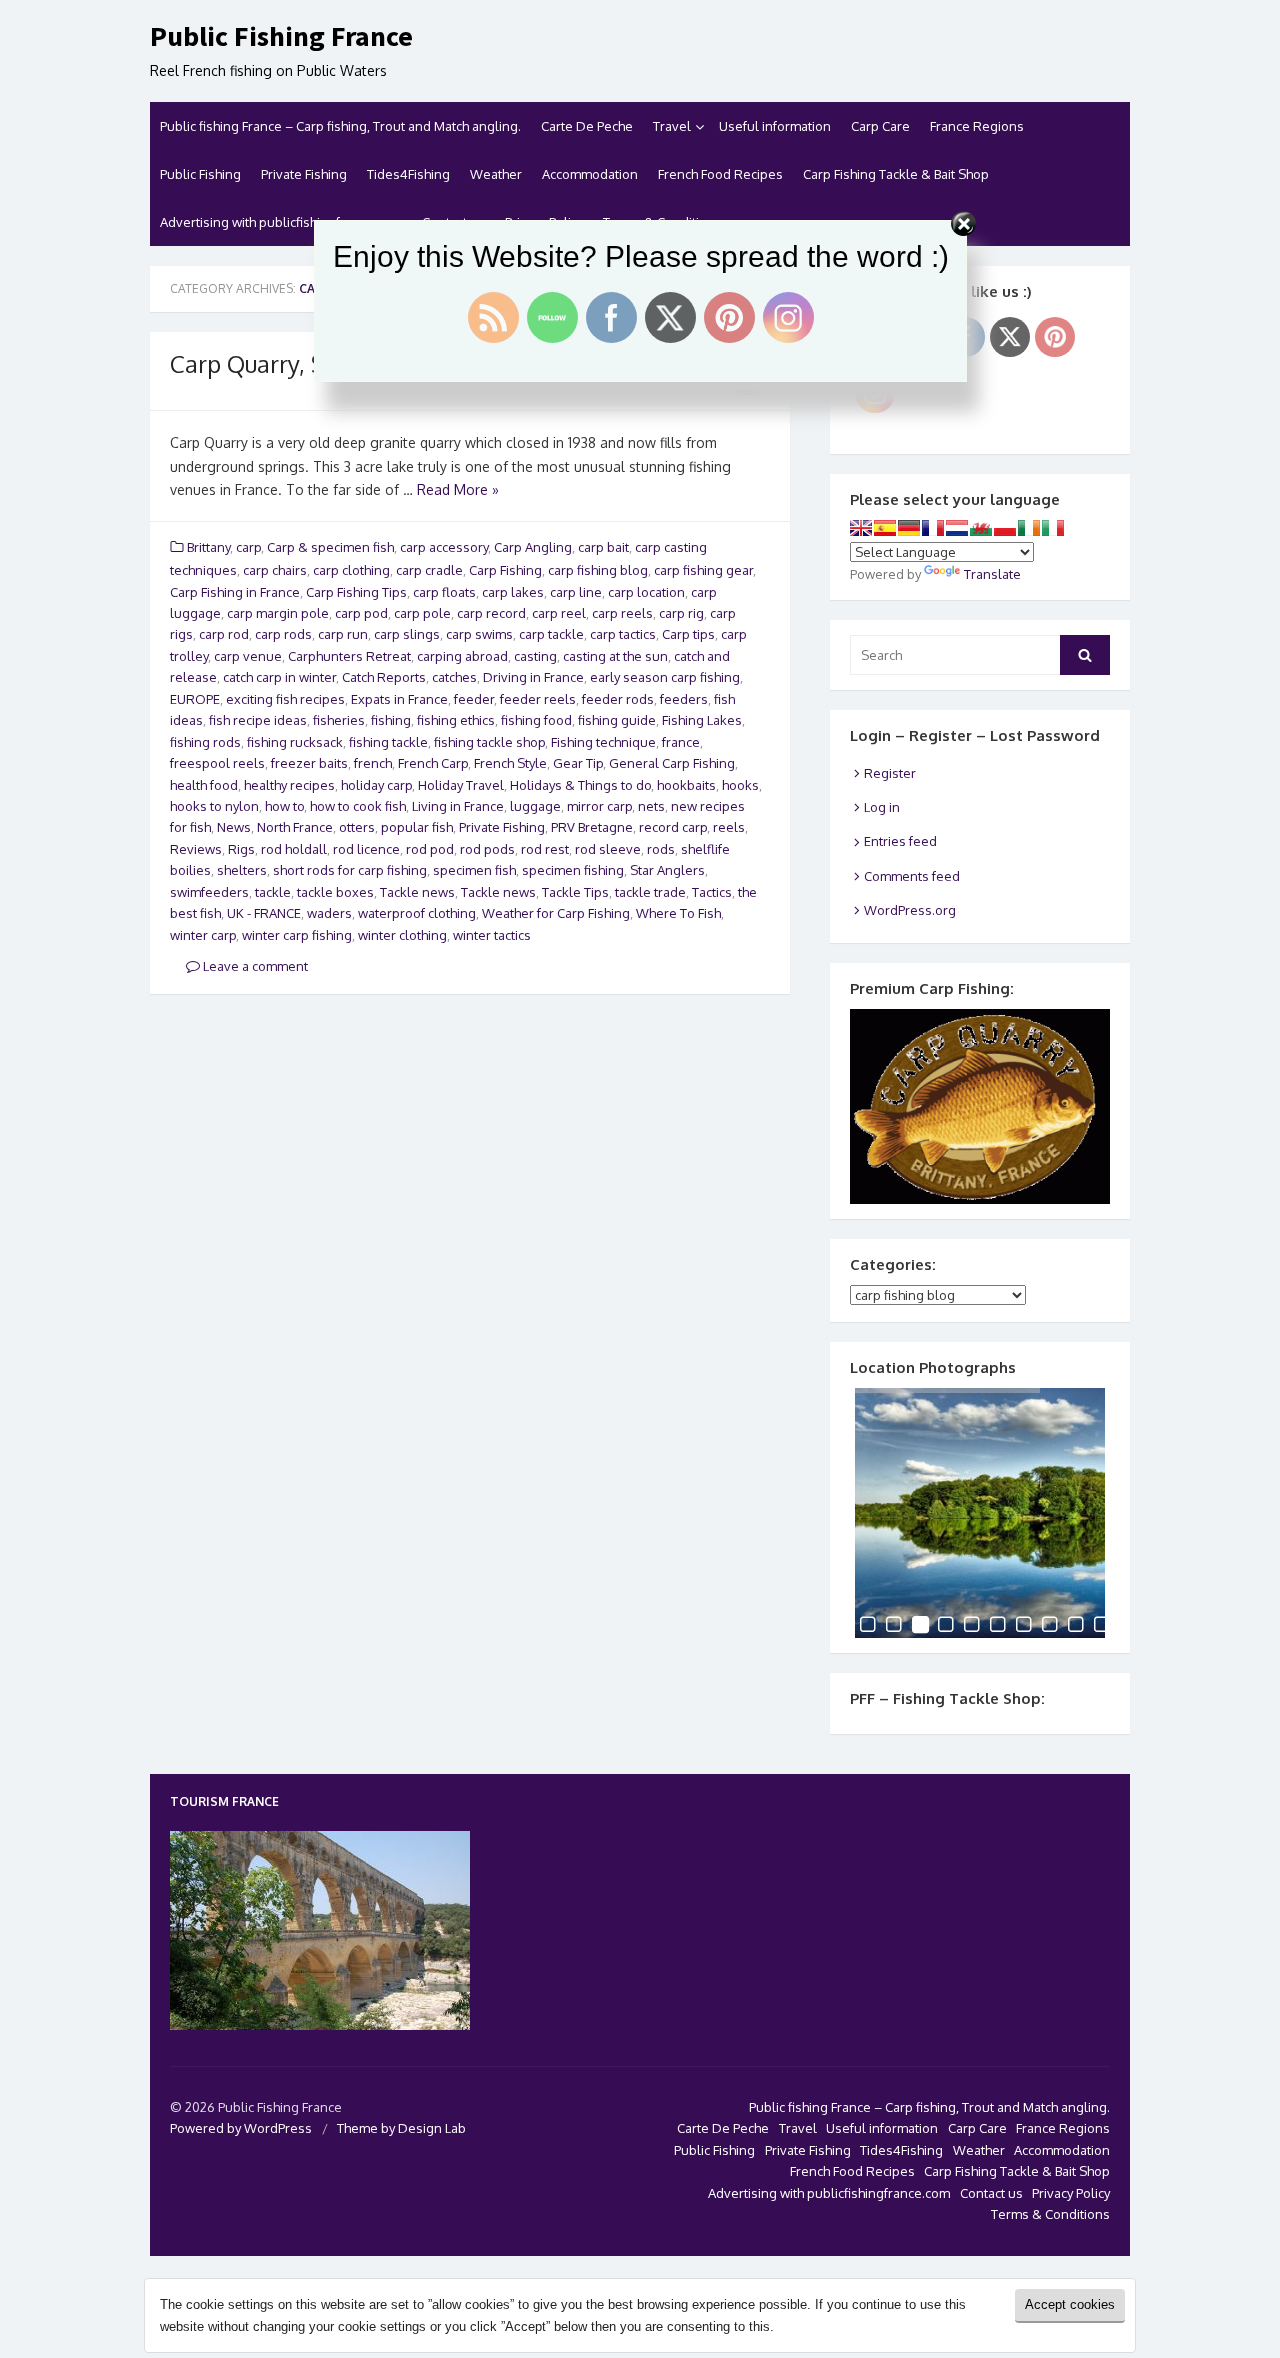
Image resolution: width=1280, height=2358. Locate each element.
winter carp (203, 935)
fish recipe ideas (258, 720)
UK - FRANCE (264, 913)
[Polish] (1005, 528)
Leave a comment (254, 966)
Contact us (991, 2193)
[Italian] (1053, 528)
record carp (673, 827)
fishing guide (617, 720)
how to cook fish (358, 806)
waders (329, 913)
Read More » (458, 489)
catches (454, 677)
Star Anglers (667, 870)
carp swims (479, 634)
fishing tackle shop (489, 742)
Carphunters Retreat (349, 656)
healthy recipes (289, 785)
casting (535, 656)
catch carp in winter (279, 677)
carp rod (224, 634)
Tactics (712, 892)
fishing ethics (456, 720)
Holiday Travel (461, 785)
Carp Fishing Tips (356, 592)
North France (295, 827)
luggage (535, 806)
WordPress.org (910, 910)
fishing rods (205, 742)
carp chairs (275, 570)
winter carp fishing (297, 935)
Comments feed (912, 876)
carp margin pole (278, 613)
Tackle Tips (575, 892)
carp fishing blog (598, 570)
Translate (992, 574)
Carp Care (880, 126)
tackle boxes (335, 892)
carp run (343, 634)
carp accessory (444, 547)
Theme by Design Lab (401, 2128)
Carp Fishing (505, 570)
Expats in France (399, 699)
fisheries (339, 720)
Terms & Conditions (1050, 2214)
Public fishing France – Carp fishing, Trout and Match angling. (340, 126)
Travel (672, 126)
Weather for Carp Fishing (556, 913)
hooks (740, 785)
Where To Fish (678, 913)
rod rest (545, 849)
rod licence (366, 849)
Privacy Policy (1071, 2193)
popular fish (417, 827)
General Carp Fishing (672, 763)
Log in (882, 807)
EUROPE (195, 699)
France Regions (977, 126)
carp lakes (513, 592)
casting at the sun (615, 656)
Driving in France (533, 677)
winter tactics (492, 935)
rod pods (487, 849)
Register (890, 773)
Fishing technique (603, 742)
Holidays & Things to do (580, 785)
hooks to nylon (214, 806)
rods (661, 849)
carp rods (283, 634)
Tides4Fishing (408, 174)
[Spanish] (885, 528)
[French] (933, 528)
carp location (646, 592)
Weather (496, 174)
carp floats (444, 592)
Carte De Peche (587, 126)
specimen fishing (573, 870)
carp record (491, 613)
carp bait (603, 547)
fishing (391, 720)
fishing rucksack (295, 742)
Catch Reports (384, 677)
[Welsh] (981, 528)
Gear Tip (578, 763)
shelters (242, 870)
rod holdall (294, 849)
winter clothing (402, 935)
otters (357, 827)
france (681, 742)
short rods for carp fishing (350, 870)
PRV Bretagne (592, 827)
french (373, 763)
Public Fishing (200, 174)
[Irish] (1029, 528)
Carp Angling (533, 547)
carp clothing (351, 570)
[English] (861, 528)
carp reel (559, 613)
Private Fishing (304, 174)
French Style (510, 763)
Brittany (208, 547)
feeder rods (618, 699)
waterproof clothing (417, 913)
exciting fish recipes (285, 699)
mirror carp (599, 806)
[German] (909, 528)
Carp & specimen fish (330, 547)
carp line (576, 592)
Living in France (458, 806)
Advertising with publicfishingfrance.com (829, 2193)
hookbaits (686, 785)
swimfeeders (209, 892)
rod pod (430, 849)
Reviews (196, 849)
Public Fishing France (281, 37)
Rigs (241, 849)
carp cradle (429, 570)
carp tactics (623, 634)
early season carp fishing (665, 677)
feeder (474, 699)
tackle (273, 892)
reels (729, 827)
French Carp (433, 763)
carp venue (248, 656)
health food (204, 785)
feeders (684, 699)
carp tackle (551, 634)
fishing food (536, 720)
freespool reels (217, 763)
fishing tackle (388, 742)
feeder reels (538, 699)
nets (651, 806)
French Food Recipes (720, 174)
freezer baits (309, 763)
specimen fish (474, 870)
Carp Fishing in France (235, 592)
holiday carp (376, 785)
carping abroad (462, 656)
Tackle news (417, 892)
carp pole (422, 613)
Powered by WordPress (241, 2128)
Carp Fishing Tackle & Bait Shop (896, 174)
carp (248, 547)
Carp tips (688, 634)
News (234, 827)
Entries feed (900, 841)
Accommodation (590, 174)
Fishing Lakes (702, 720)
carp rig (681, 613)
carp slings (407, 634)
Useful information (775, 126)
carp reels (622, 613)
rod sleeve (608, 849)
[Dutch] (957, 528)
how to (284, 806)
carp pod (361, 613)
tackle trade (650, 892)
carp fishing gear (703, 570)
